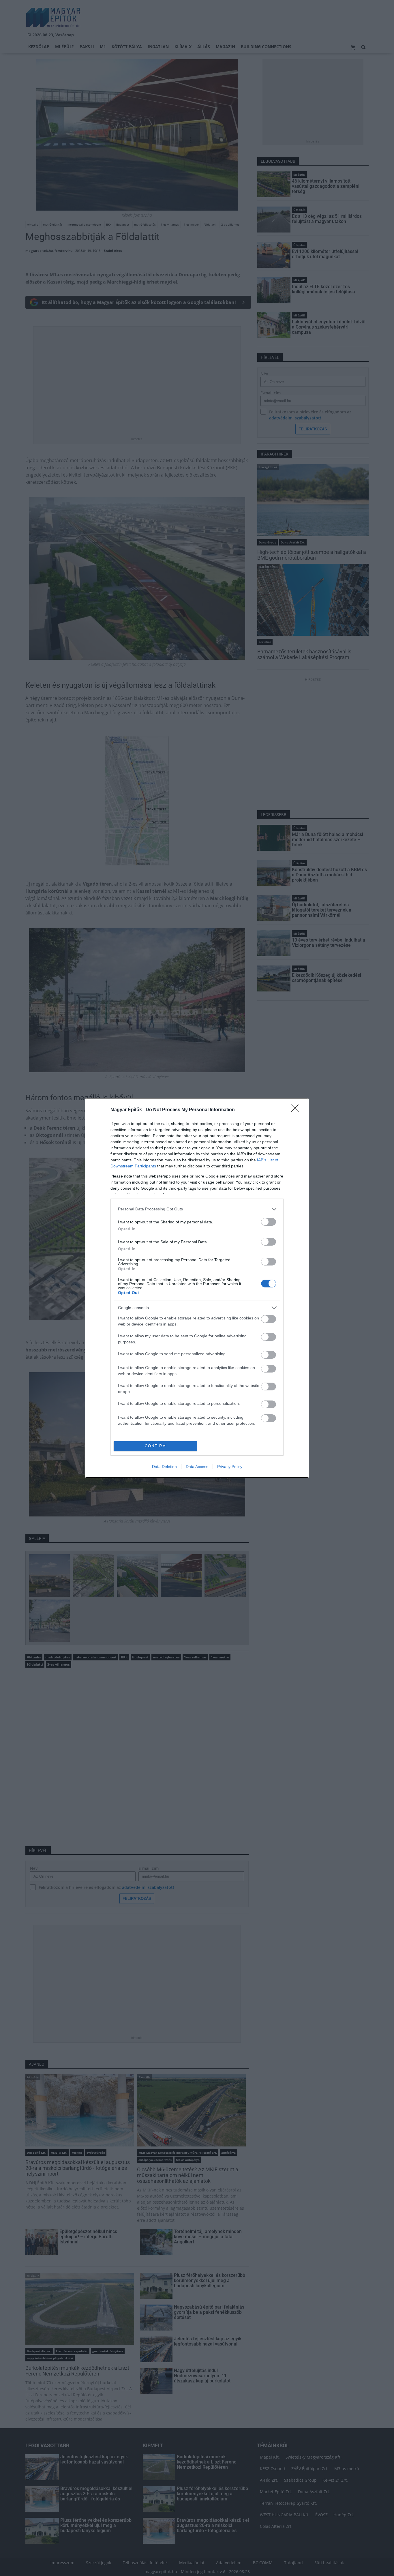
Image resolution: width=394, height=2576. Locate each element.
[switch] (269, 1222)
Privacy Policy (230, 1467)
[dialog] (197, 1288)
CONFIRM (155, 1446)
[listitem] (197, 1209)
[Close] (297, 1110)
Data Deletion (164, 1467)
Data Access (197, 1467)
